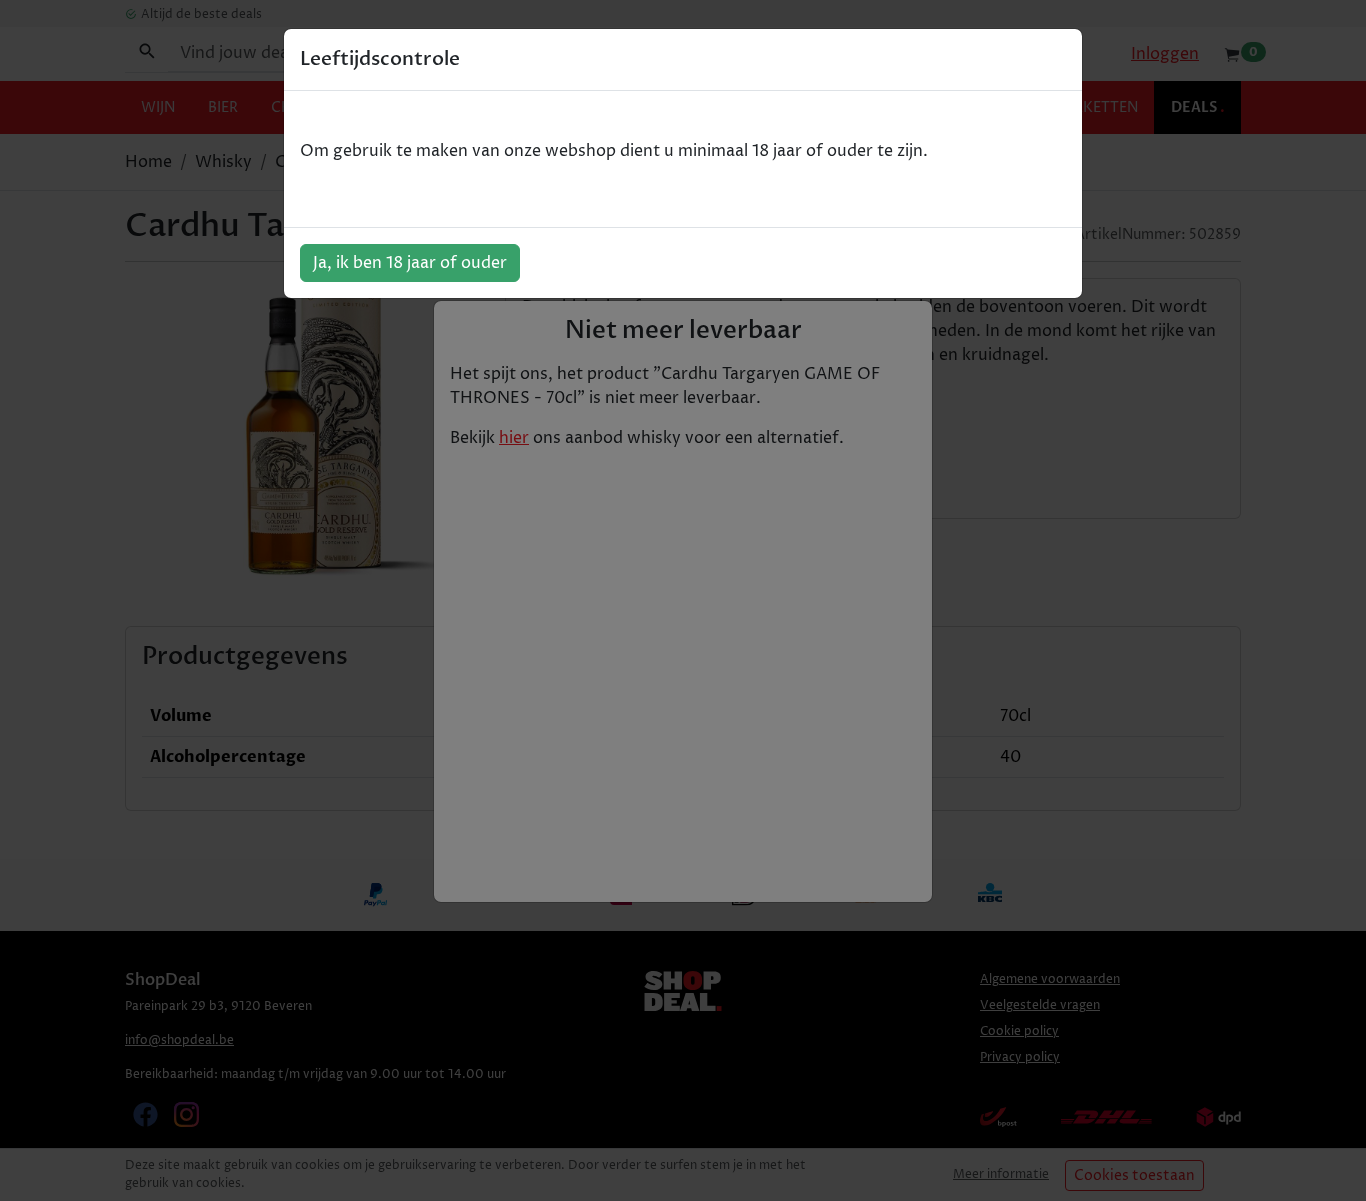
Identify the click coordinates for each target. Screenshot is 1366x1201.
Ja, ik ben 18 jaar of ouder (410, 263)
